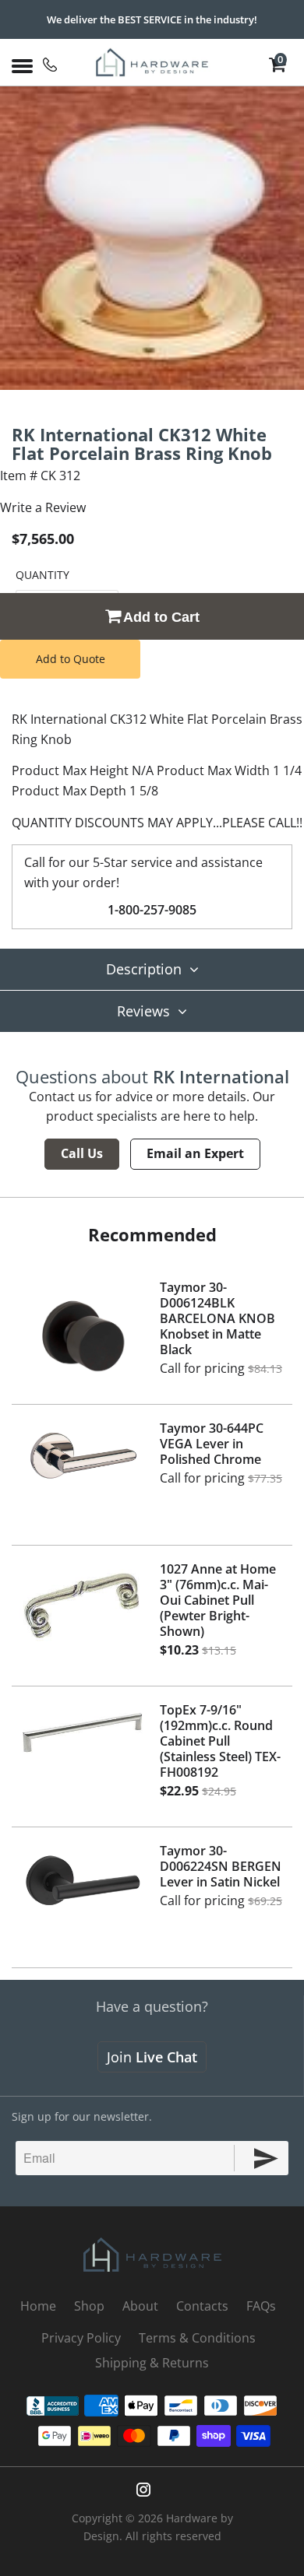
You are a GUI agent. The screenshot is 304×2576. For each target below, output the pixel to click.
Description (144, 969)
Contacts (202, 2306)
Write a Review (43, 507)
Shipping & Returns (152, 2363)
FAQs (261, 2306)
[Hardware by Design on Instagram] (143, 2490)
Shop (89, 2306)
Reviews (143, 1011)
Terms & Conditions (197, 2338)
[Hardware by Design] (152, 62)
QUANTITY (42, 575)
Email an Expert (195, 1153)
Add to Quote (71, 659)
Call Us (82, 1153)
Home (38, 2306)
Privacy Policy (81, 2338)
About (140, 2306)
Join (152, 2057)
